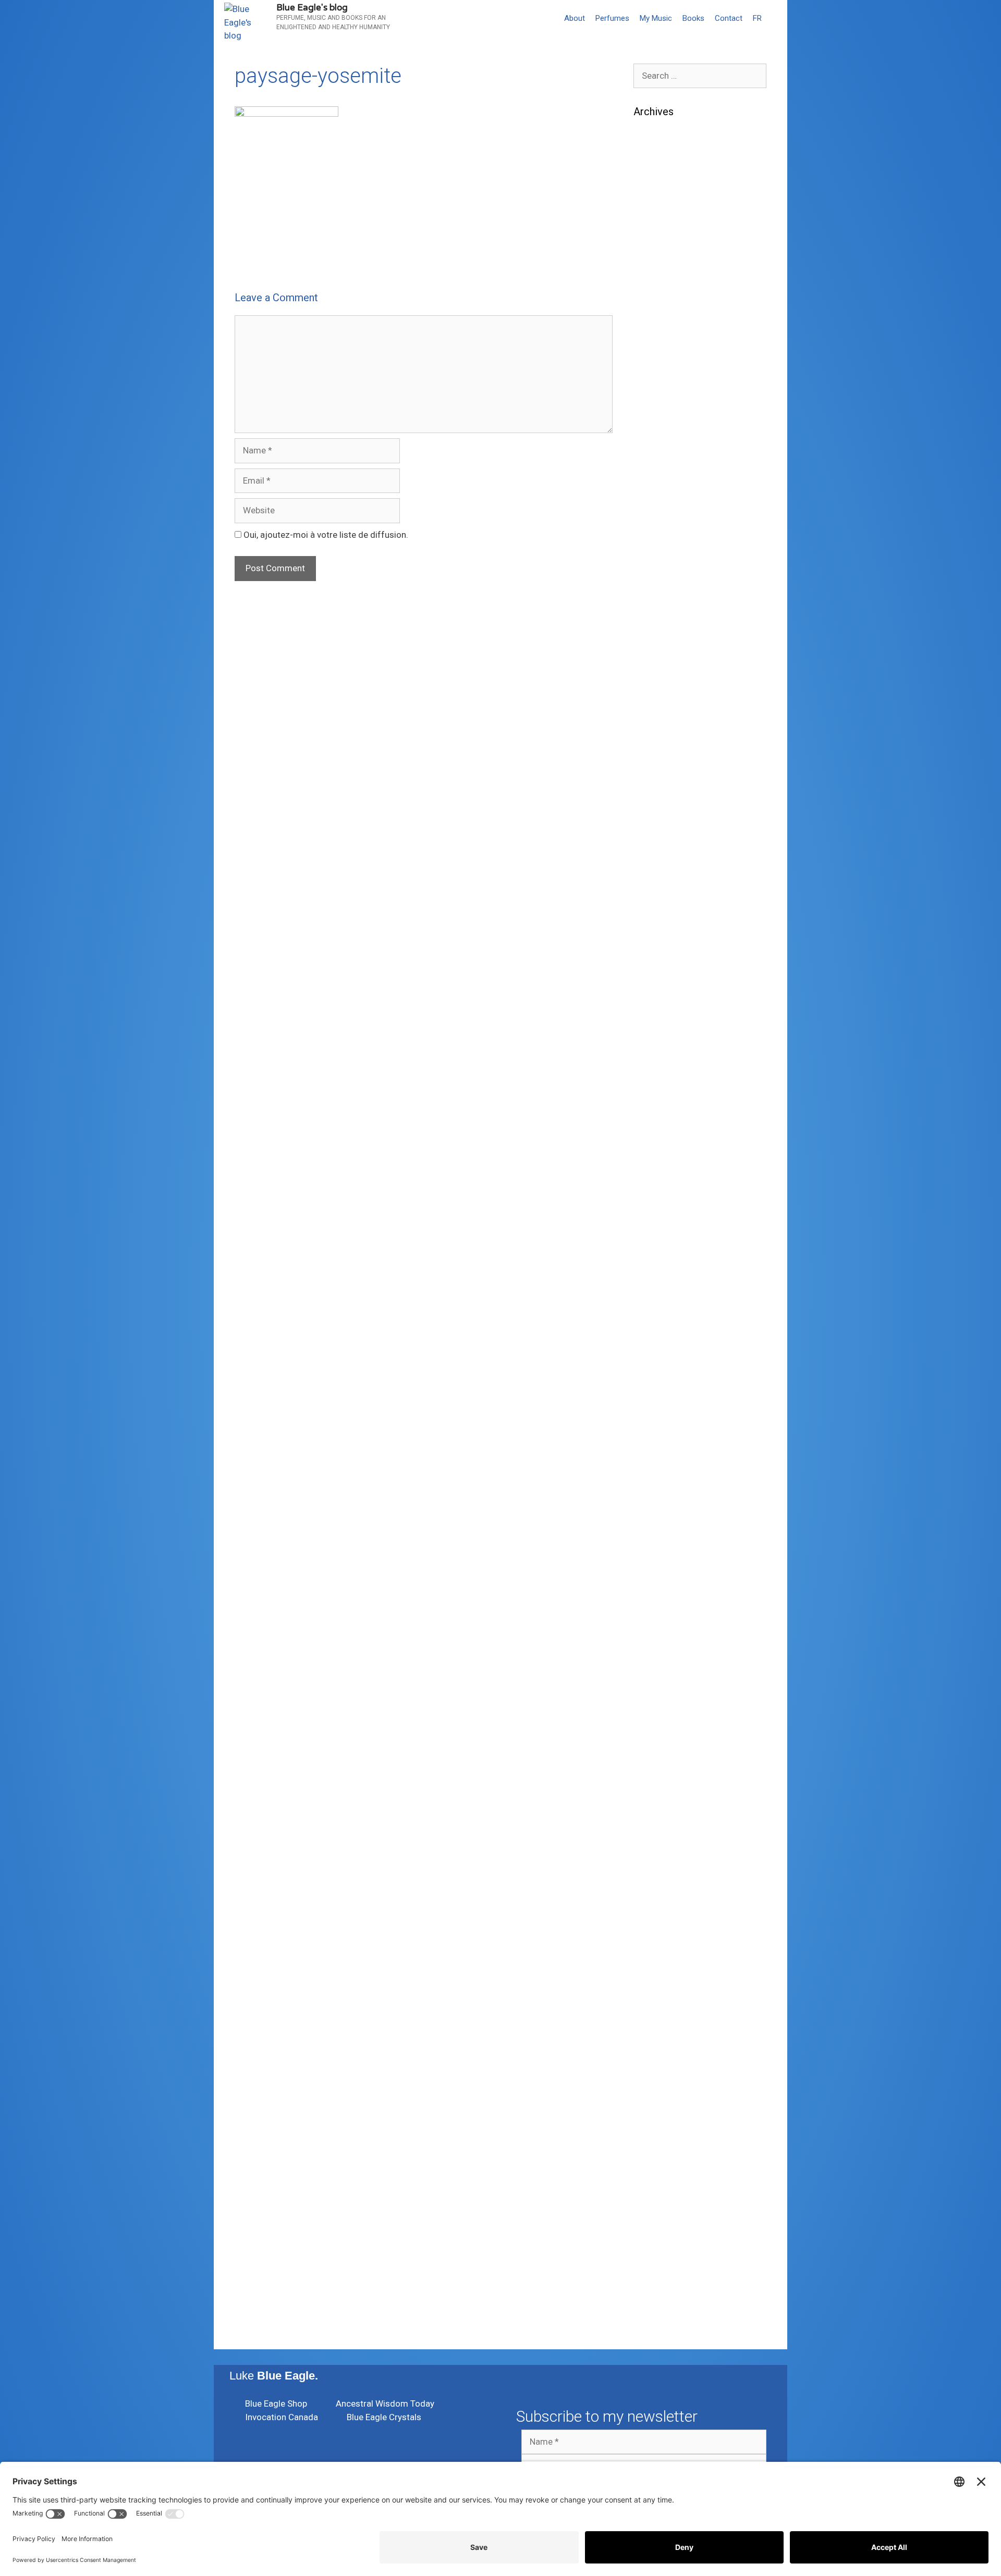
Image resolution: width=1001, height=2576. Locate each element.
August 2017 (659, 1667)
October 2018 (661, 1445)
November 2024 (665, 443)
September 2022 (666, 841)
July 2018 (653, 1493)
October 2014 (661, 2080)
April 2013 (654, 2192)
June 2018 (655, 1508)
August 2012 (659, 2239)
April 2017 (654, 1731)
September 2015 (666, 2001)
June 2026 (655, 173)
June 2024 (655, 523)
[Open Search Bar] (777, 18)
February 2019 (662, 1381)
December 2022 (665, 793)
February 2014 (662, 2128)
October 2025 (661, 300)
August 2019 (659, 1286)
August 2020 (659, 1111)
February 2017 (662, 1762)
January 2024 (661, 602)
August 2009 (659, 2319)
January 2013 (661, 2208)
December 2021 (665, 904)
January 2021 (661, 1031)
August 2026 (659, 141)
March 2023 (657, 761)
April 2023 (654, 745)
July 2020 (653, 1127)
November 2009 (665, 2303)
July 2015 (653, 2017)
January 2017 (661, 1779)
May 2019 (653, 1334)
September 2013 (666, 2160)
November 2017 (665, 1620)
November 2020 (665, 1063)
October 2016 (661, 1826)
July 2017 (653, 1683)
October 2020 (661, 1079)
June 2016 (655, 1858)
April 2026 (654, 205)
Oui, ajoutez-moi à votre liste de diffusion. (325, 535)
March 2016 (657, 1906)
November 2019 (665, 1238)
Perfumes (612, 18)
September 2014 (666, 2097)
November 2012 (665, 2224)
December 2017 (665, 1604)
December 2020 (665, 1047)
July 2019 (653, 1302)
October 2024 (661, 459)
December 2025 (665, 268)
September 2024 (666, 475)
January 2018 (661, 1588)
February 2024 (662, 586)
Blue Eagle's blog (312, 8)
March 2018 (657, 1556)
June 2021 (655, 952)
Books (693, 18)
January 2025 (661, 412)
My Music (656, 18)
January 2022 (661, 889)
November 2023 (665, 634)
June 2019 (655, 1317)
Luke (274, 2376)
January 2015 (661, 2049)
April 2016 (654, 1890)
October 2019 (661, 1254)
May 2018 (653, 1524)
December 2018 (665, 1413)
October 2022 (661, 825)
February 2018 (662, 1572)
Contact (729, 18)
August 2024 (659, 491)
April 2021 (654, 984)
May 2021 (653, 968)
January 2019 (661, 1397)
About (575, 18)
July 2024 (653, 507)
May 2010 (653, 2271)
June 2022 (655, 857)
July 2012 (653, 2255)
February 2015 (662, 2033)
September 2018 (666, 1461)
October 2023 (661, 650)
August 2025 (659, 332)
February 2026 (662, 237)
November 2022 (665, 809)
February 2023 (662, 777)
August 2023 (659, 682)
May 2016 (653, 1874)
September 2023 (666, 666)
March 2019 (657, 1365)
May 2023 (653, 730)
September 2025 (666, 316)
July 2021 (653, 936)
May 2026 (653, 189)
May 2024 (653, 539)
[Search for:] (700, 76)
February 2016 (662, 1921)
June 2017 (655, 1699)
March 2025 (657, 380)
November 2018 (665, 1429)
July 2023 (653, 698)
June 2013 (655, 2176)
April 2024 (654, 554)
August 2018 (659, 1476)
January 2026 (661, 253)
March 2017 (657, 1747)
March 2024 (657, 571)
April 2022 (654, 872)
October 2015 (661, 1985)
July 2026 (653, 157)
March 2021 (657, 1000)
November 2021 (665, 920)
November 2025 (665, 285)
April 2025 (654, 364)
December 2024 (665, 427)
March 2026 (657, 221)
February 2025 (662, 396)
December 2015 (665, 1953)
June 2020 (655, 1143)
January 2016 (661, 1938)
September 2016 (666, 1842)
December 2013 (665, 2144)
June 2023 (655, 713)
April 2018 (654, 1540)
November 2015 (665, 1969)
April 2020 (654, 1175)
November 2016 (665, 1810)
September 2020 (666, 1095)
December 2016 (665, 1794)
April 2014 (654, 2112)
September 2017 (666, 1651)
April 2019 (654, 1349)
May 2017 (653, 1715)
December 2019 (665, 1222)
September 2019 (666, 1270)
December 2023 (665, 618)
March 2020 (657, 1190)
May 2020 (653, 1158)
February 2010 (662, 2287)
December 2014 (665, 2065)
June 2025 (655, 348)
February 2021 (662, 1016)
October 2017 (661, 1635)
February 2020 (662, 1206)
